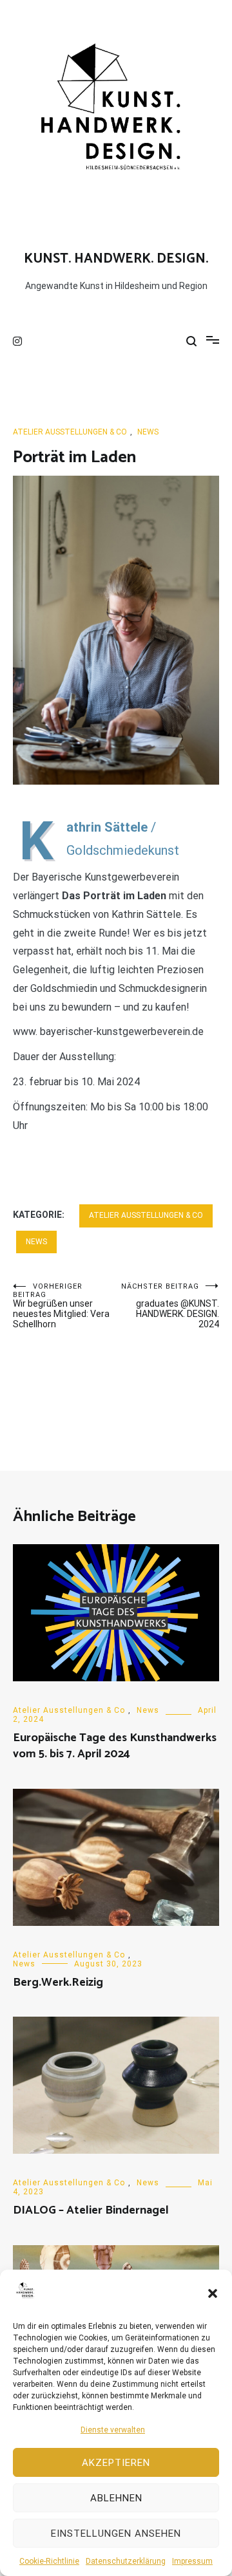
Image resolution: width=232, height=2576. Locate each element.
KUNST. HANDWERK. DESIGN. (116, 259)
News (148, 432)
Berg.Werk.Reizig (58, 1983)
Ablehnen (116, 2498)
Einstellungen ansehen (116, 2534)
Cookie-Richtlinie (49, 2561)
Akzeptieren (116, 2463)
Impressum (192, 2561)
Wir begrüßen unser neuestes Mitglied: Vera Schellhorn (61, 1306)
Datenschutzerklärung (126, 2561)
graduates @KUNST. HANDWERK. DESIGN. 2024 (170, 1306)
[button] (213, 2293)
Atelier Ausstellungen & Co (70, 432)
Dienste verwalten (113, 2430)
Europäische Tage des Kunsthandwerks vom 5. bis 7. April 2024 (115, 1746)
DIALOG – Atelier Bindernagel (91, 2210)
